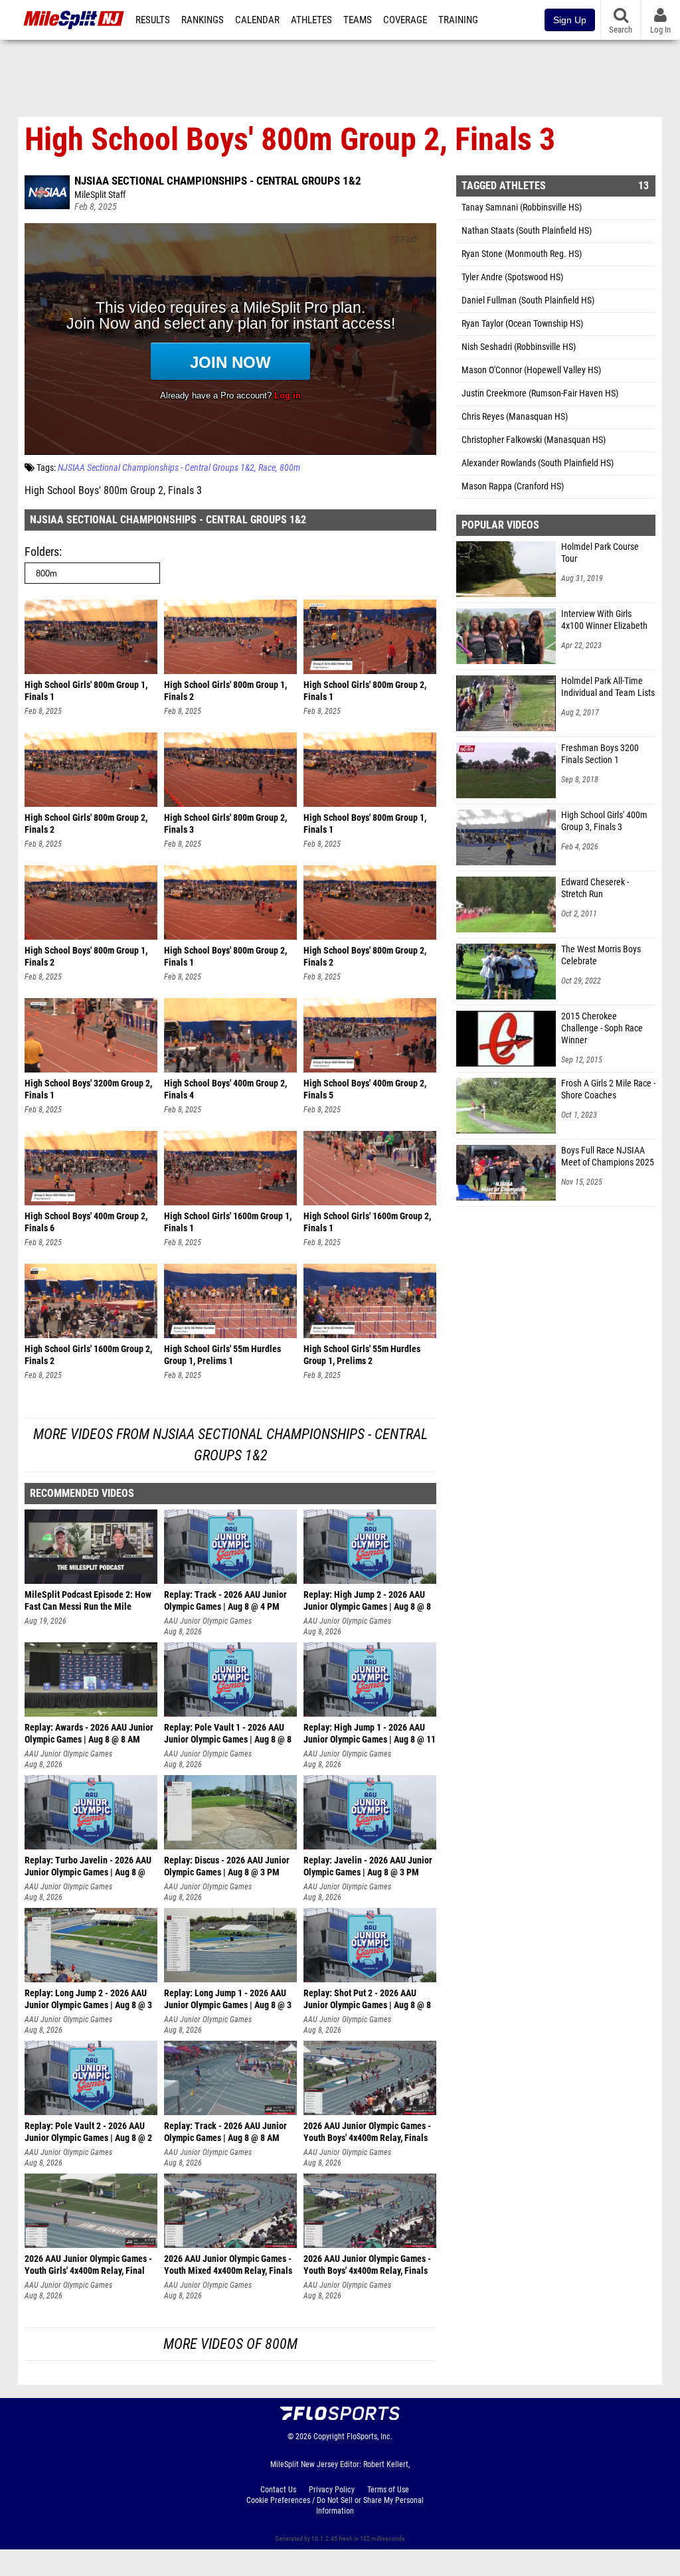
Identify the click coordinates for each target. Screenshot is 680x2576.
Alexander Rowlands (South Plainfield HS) (538, 463)
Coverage (405, 20)
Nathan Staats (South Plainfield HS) (527, 231)
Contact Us (278, 2490)
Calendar (257, 20)
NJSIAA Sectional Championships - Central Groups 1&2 (218, 181)
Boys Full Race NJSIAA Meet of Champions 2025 (608, 1157)
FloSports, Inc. (370, 2437)
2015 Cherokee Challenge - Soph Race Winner (602, 1028)
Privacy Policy (332, 2490)
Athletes (311, 20)
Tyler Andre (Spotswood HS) (512, 277)
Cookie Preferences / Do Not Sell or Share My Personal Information (335, 2506)
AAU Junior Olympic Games (208, 1621)
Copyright (329, 2437)
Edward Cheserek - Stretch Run (595, 888)
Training (458, 20)
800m (290, 468)
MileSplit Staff (100, 195)
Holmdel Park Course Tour (600, 553)
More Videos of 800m (230, 2344)
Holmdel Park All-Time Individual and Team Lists (608, 687)
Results (153, 20)
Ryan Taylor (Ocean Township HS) (522, 324)
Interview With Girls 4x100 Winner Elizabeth (604, 620)
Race (267, 468)
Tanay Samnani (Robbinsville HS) (522, 208)
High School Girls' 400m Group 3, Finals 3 (604, 821)
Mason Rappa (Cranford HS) (513, 486)
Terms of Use (388, 2490)
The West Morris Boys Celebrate (601, 955)
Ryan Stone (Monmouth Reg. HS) (522, 254)
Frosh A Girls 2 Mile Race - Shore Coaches (608, 1089)
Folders (42, 552)
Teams (358, 20)
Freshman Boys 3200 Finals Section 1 (600, 754)
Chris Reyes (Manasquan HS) (515, 417)
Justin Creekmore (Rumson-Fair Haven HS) (540, 393)
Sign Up (570, 20)
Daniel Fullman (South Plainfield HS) (528, 301)
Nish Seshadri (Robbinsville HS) (519, 347)
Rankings (203, 20)
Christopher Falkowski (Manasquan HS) (534, 440)
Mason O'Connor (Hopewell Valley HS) (531, 370)
